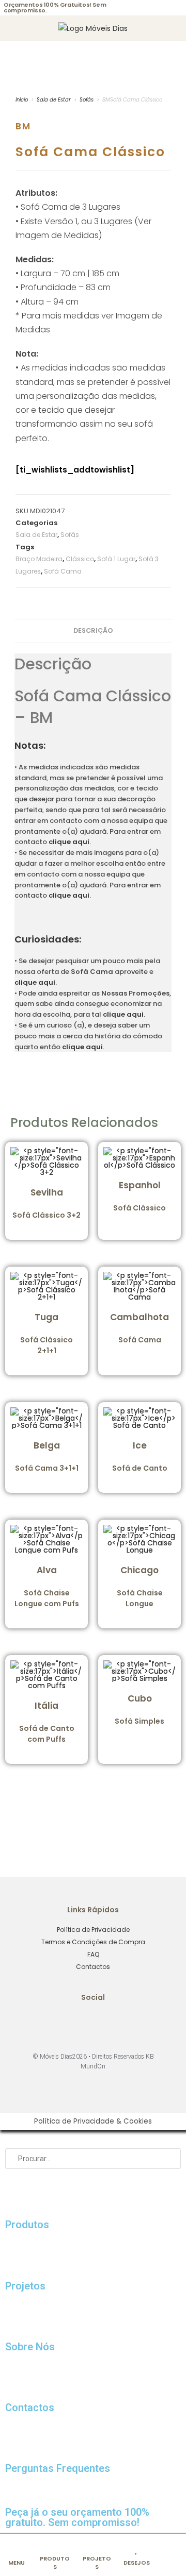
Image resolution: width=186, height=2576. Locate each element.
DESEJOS (137, 2563)
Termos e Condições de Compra (93, 1942)
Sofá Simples (139, 1709)
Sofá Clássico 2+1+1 (47, 1333)
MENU (17, 2563)
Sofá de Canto (140, 1456)
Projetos (25, 2286)
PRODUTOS (55, 2562)
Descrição (93, 630)
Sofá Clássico (139, 1196)
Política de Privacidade (93, 1930)
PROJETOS (97, 2562)
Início (22, 100)
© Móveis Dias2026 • (62, 2057)
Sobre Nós (30, 2347)
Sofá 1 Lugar (116, 559)
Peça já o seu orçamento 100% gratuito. (77, 2517)
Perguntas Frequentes (58, 2468)
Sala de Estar (54, 100)
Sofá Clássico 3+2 (47, 1203)
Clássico (80, 559)
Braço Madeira (39, 559)
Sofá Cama (63, 571)
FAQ (93, 1954)
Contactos (93, 1967)
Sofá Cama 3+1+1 (47, 1456)
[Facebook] (79, 2024)
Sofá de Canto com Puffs (47, 1722)
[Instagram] (107, 2024)
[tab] (93, 631)
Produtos (27, 2225)
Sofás (87, 100)
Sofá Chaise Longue (140, 1586)
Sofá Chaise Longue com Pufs (47, 1586)
